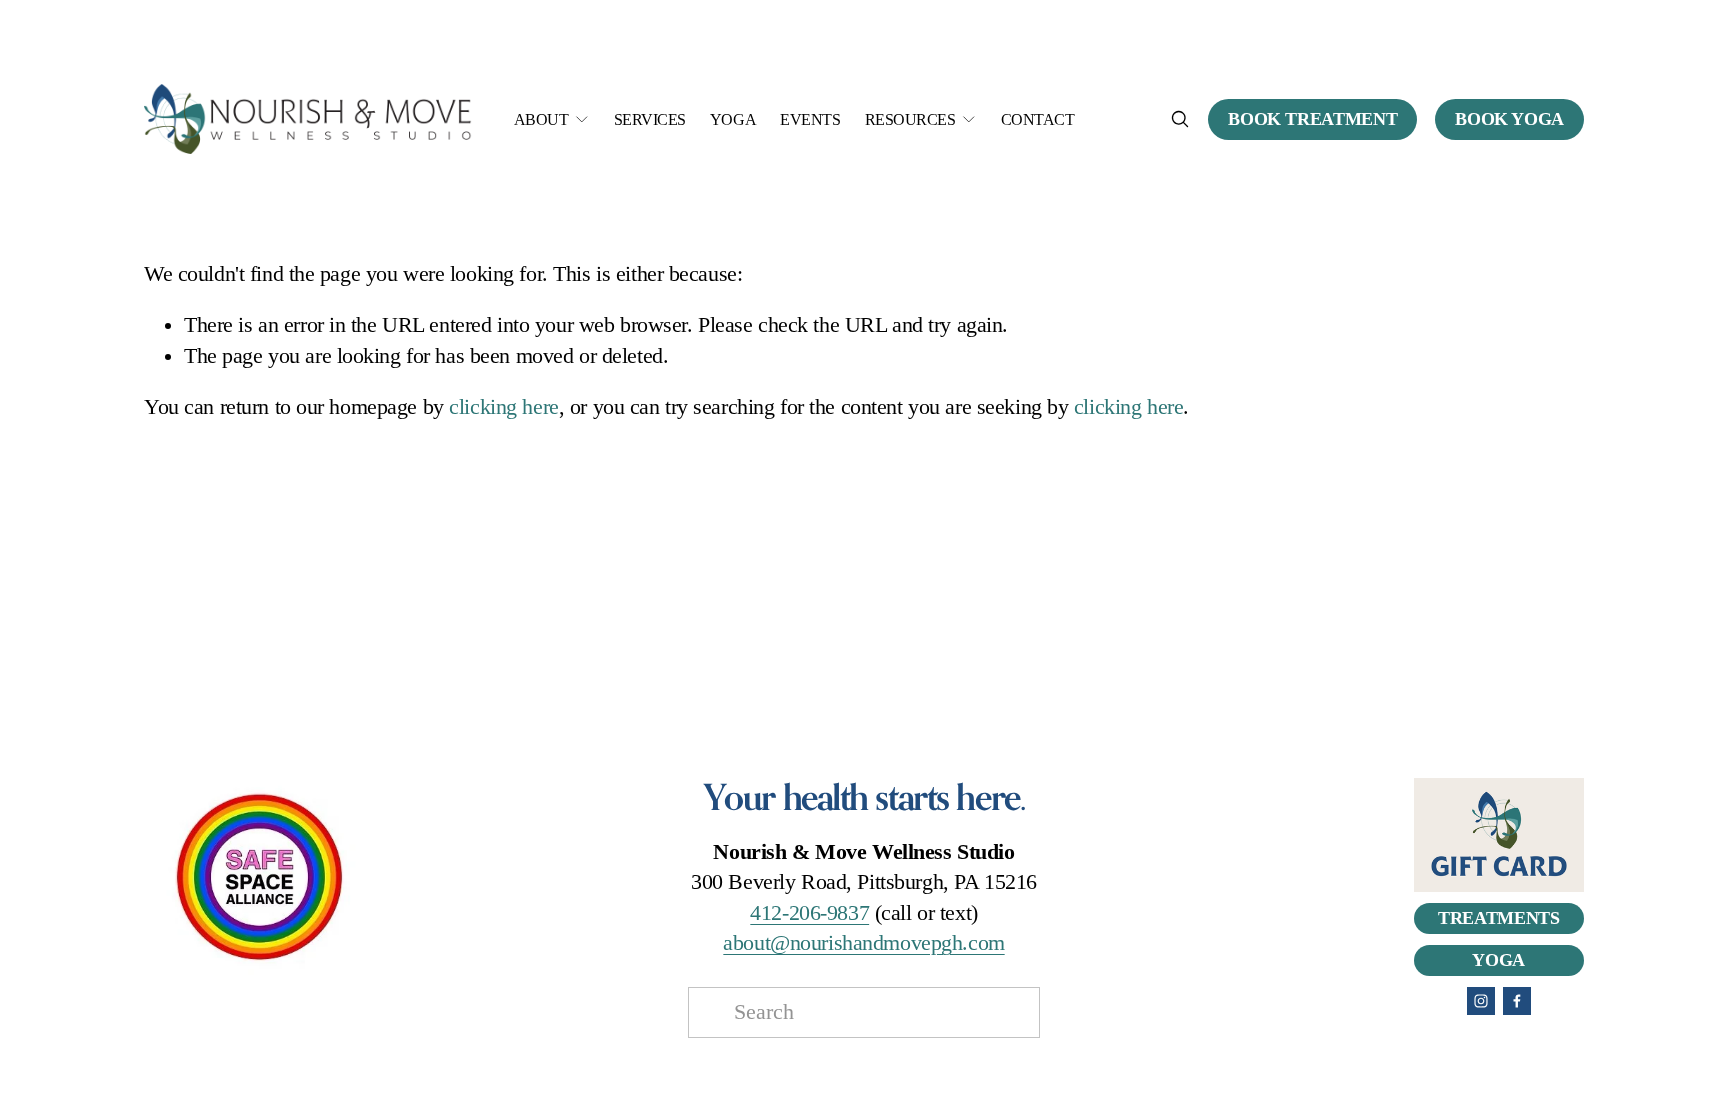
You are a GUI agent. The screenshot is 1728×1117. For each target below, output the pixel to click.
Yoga (733, 119)
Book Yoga (1509, 119)
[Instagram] (1481, 1001)
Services (650, 119)
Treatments (1498, 918)
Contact (1038, 119)
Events (810, 119)
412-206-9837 (809, 913)
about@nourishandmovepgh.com (863, 943)
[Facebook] (1517, 1001)
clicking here (503, 407)
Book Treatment (1312, 119)
